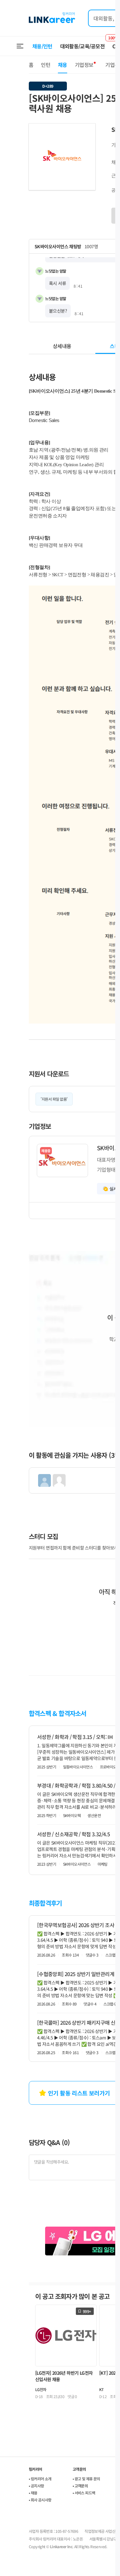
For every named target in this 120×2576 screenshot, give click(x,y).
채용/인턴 (42, 46)
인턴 (46, 65)
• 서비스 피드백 (84, 2493)
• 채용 (33, 2493)
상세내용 (62, 346)
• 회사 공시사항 (40, 2500)
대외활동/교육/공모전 (83, 46)
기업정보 (84, 65)
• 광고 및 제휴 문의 (86, 2479)
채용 (63, 65)
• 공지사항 (36, 2486)
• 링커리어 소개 (40, 2479)
